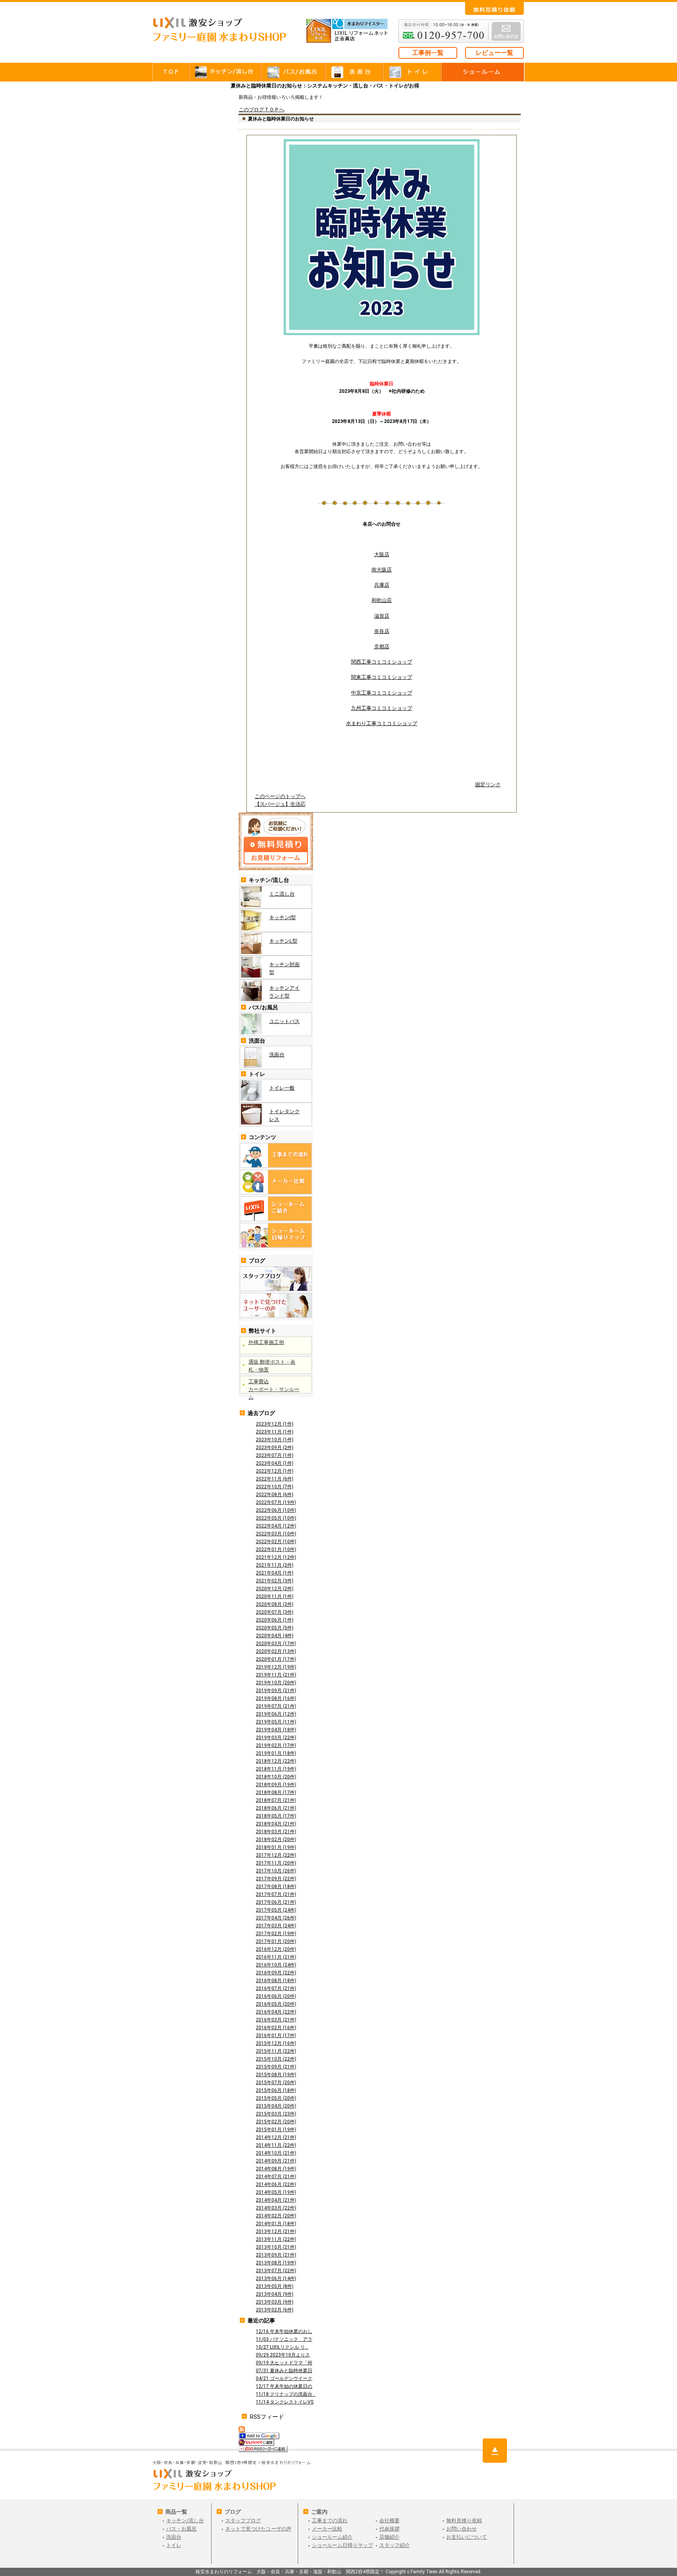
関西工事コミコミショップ (382, 662)
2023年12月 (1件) (275, 1424)
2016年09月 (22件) (276, 1973)
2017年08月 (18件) (276, 1887)
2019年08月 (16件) (276, 1698)
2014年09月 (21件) (276, 2161)
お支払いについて (467, 2537)
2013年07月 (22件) (276, 2271)
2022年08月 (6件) (275, 1495)
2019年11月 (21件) (276, 1675)
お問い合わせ (494, 8)
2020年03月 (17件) (276, 1644)
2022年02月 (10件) (276, 1542)
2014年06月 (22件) (276, 2184)
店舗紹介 (389, 2537)
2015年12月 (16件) (276, 2043)
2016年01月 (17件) (276, 2035)
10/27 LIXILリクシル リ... (282, 2347)
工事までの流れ (276, 1155)
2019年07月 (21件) (276, 1706)
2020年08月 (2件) (275, 1604)
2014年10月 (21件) (276, 2153)
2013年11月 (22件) (276, 2239)
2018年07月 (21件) (276, 1800)
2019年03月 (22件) (276, 1738)
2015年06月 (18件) (276, 2090)
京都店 (382, 647)
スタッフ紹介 (395, 2545)
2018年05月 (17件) (276, 1816)
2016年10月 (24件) (276, 1965)
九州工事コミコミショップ (382, 708)
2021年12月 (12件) (276, 1557)
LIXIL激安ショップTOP (227, 35)
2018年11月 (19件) (276, 1769)
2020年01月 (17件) (276, 1659)
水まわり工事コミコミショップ (382, 723)
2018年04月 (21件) (276, 1824)
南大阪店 (382, 570)
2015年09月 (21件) (276, 2067)
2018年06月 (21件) (276, 1808)
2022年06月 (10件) (276, 1510)
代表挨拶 (389, 2529)
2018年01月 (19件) (276, 1847)
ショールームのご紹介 (276, 1209)
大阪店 (382, 554)
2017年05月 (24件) (276, 1910)
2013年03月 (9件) (275, 2302)
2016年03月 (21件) (276, 2020)
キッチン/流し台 (185, 2521)
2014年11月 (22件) (276, 2145)
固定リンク (488, 785)
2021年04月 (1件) (275, 1573)
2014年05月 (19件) (276, 2192)
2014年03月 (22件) (276, 2208)
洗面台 (354, 72)
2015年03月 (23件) (276, 2114)
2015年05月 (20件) (276, 2098)
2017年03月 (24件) (276, 1926)
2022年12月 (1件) (275, 1471)
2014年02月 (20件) (276, 2216)
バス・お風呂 (293, 72)
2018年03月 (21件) (276, 1832)
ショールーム (483, 72)
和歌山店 (382, 600)
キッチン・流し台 (226, 72)
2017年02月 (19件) (276, 1934)
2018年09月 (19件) (276, 1785)
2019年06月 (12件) (276, 1714)
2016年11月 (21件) (276, 1957)
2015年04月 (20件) (276, 2106)
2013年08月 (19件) (276, 2263)
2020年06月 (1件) (275, 1620)
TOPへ (495, 2451)
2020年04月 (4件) (275, 1636)
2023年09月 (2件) (275, 1448)
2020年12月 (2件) (275, 1589)
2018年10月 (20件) (276, 1777)
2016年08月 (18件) (276, 1981)
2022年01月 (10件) (276, 1549)
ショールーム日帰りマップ (276, 1235)
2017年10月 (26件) (276, 1871)
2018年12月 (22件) (276, 1761)
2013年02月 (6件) (275, 2310)
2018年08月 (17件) (276, 1792)
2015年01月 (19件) (276, 2130)
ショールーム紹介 (332, 2537)
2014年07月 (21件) (276, 2177)
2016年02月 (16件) (276, 2028)
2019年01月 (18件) (276, 1753)
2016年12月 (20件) (276, 1949)
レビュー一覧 (494, 53)
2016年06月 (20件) (276, 1996)
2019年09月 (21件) (276, 1691)
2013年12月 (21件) (276, 2231)
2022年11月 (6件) (275, 1479)
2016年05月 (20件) (276, 2004)
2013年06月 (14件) (276, 2278)
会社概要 (389, 2521)
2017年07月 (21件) (276, 1894)
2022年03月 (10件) (276, 1534)
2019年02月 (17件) (276, 1745)
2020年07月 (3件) (275, 1612)
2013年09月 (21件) (276, 2255)
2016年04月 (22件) (276, 2012)
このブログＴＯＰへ (262, 110)
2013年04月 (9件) (275, 2294)
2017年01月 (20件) (276, 1941)
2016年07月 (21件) (276, 1988)
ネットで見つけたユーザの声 (276, 1305)
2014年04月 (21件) (276, 2200)
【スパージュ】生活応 (280, 804)
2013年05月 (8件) (275, 2286)
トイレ (412, 72)
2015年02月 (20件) (276, 2122)
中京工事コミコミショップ (382, 693)
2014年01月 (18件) (276, 2224)
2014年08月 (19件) (276, 2169)
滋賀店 (382, 616)
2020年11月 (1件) (275, 1596)
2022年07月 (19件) (276, 1502)
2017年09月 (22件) (276, 1879)
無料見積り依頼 (464, 2521)
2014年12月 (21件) (276, 2137)
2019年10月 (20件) (276, 1683)
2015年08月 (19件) (276, 2075)
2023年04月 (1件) (275, 1463)
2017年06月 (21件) (276, 1902)
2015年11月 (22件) (276, 2051)
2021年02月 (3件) (275, 1581)
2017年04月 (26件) (276, 1918)
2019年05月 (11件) (276, 1722)
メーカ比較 (276, 1182)
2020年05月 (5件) (275, 1628)
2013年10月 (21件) (276, 2247)
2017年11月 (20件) (276, 1863)
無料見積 (276, 841)
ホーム (171, 72)
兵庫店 (382, 585)
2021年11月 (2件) (275, 1565)
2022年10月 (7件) (275, 1487)
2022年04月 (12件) (276, 1526)
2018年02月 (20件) (276, 1839)
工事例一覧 (428, 53)
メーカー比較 (327, 2529)
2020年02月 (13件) (276, 1651)
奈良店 (382, 631)
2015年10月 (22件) (276, 2059)
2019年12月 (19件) (276, 1667)
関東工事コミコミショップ (382, 677)
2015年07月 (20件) (276, 2083)
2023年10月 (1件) (275, 1440)
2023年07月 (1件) (275, 1455)
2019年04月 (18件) (276, 1730)
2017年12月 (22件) (276, 1855)
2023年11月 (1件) (275, 1432)
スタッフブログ (276, 1279)
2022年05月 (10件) (276, 1518)
